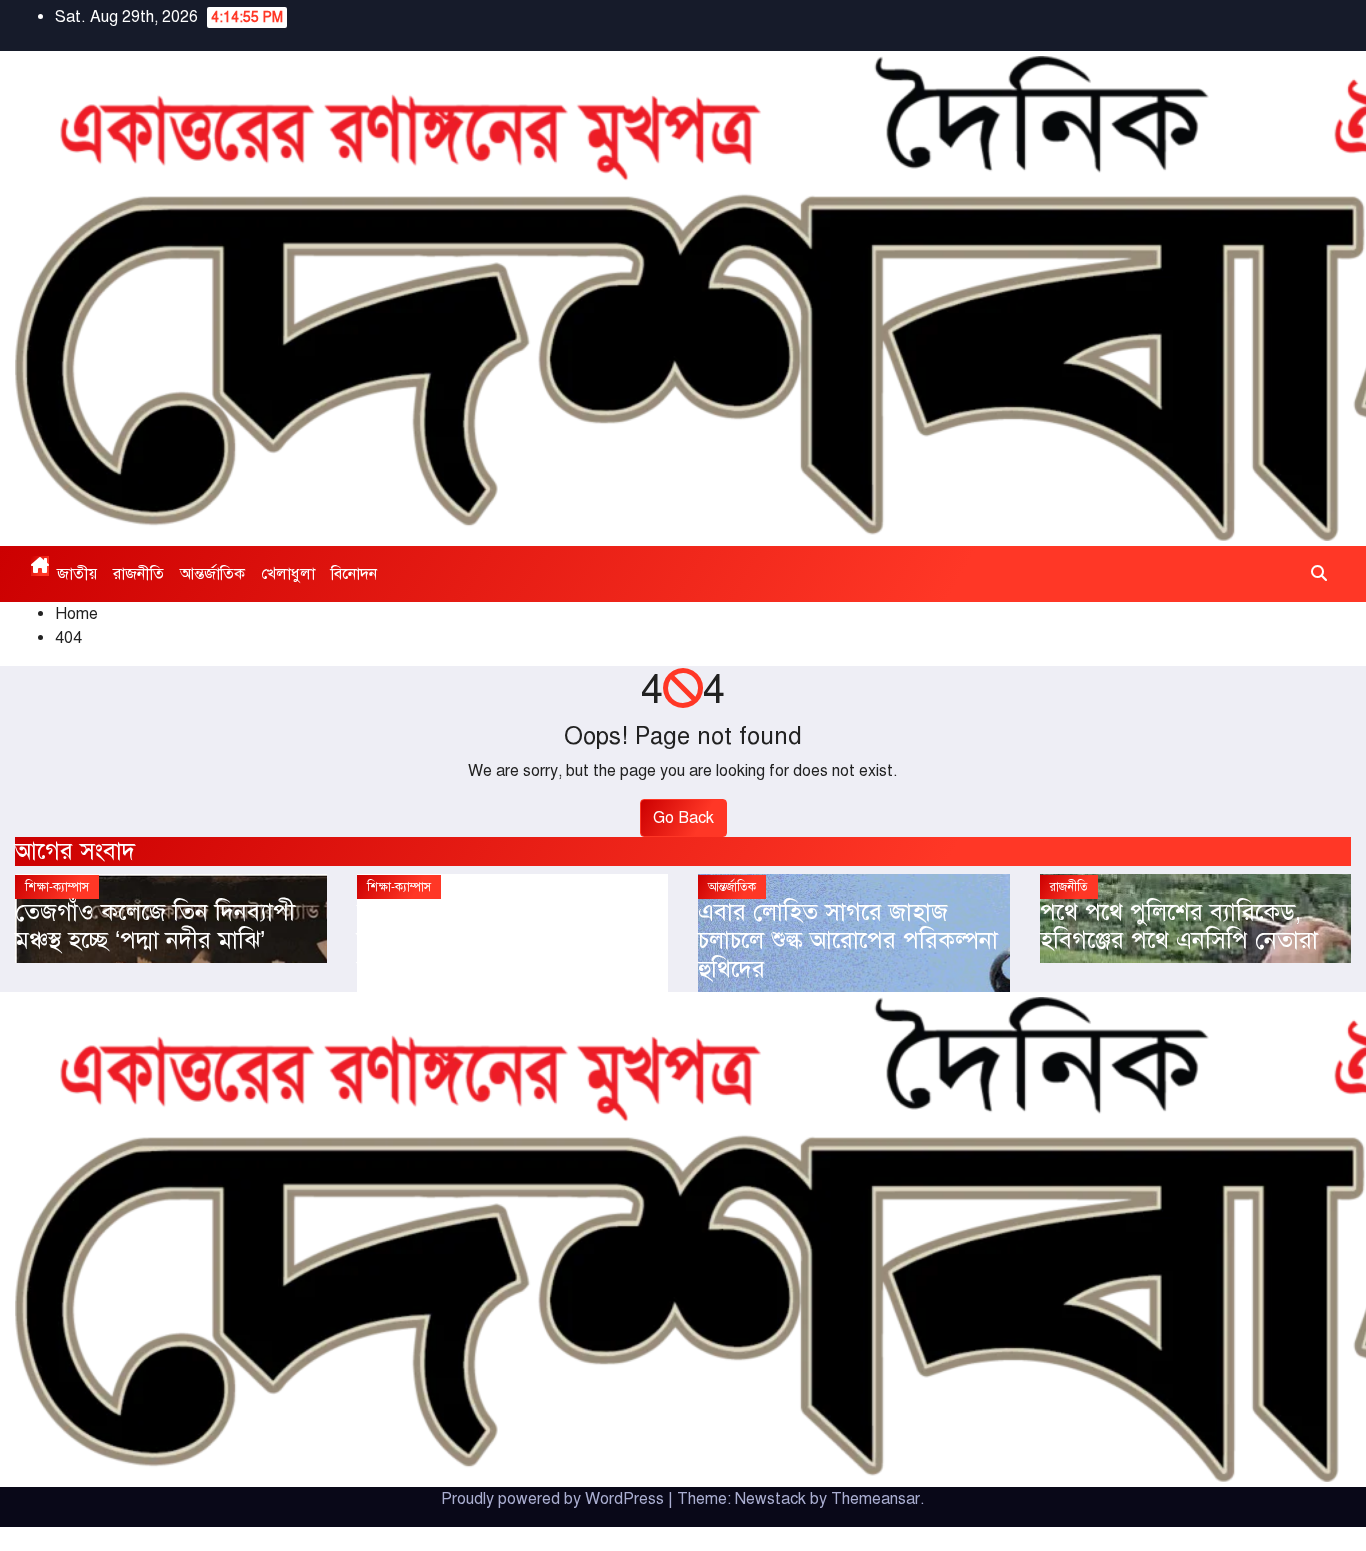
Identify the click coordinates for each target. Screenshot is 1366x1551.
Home (76, 614)
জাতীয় (77, 574)
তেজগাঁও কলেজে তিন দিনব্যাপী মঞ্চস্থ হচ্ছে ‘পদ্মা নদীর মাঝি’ (155, 926)
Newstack (770, 1499)
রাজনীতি (138, 574)
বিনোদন (354, 574)
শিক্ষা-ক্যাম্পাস (57, 887)
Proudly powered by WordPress (554, 1499)
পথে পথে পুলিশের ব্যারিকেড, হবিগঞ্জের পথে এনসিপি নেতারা (1179, 926)
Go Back (683, 818)
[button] (1319, 574)
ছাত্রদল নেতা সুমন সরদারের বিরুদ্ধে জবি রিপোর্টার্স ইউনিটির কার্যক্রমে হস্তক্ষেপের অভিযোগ (496, 941)
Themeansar (875, 1499)
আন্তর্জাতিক (212, 574)
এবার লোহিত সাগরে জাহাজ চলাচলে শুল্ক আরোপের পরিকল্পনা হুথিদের (848, 941)
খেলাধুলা (288, 574)
